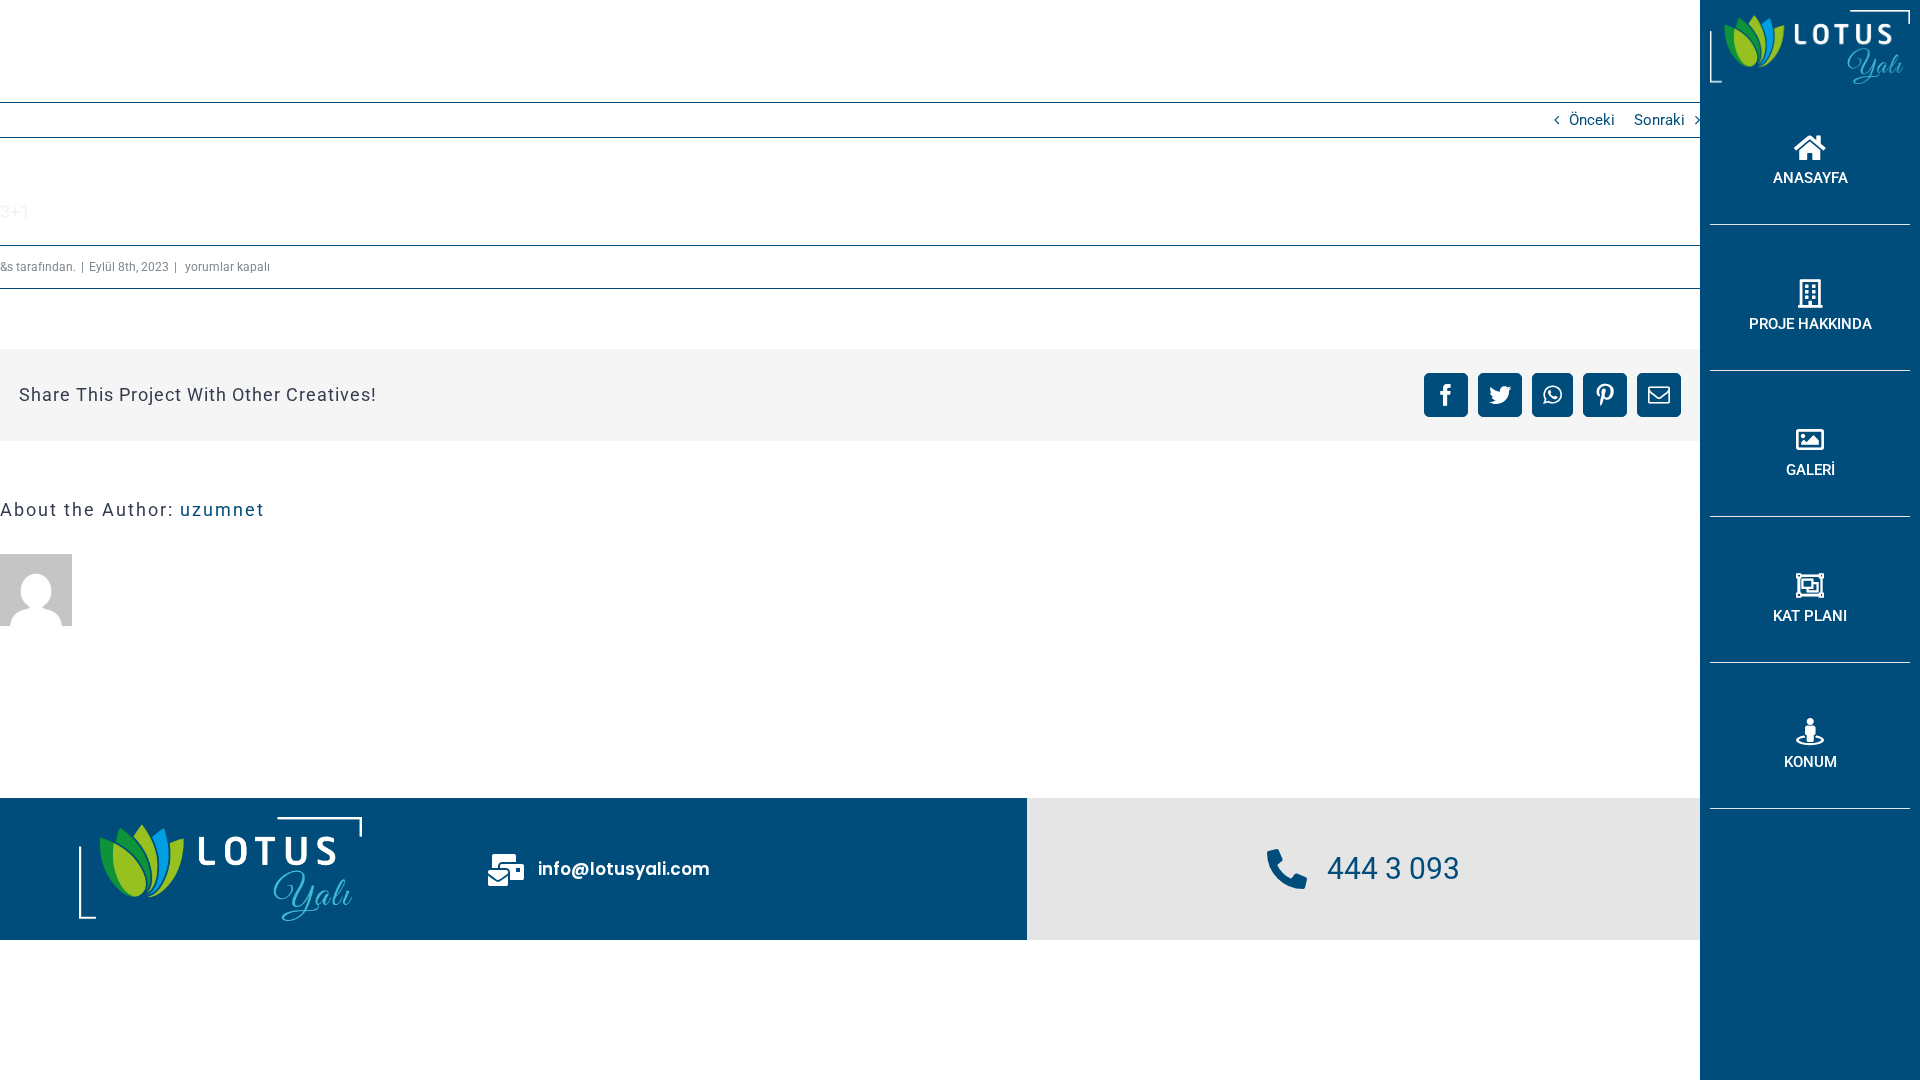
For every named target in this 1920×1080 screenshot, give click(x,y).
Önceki (1592, 120)
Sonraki (1659, 120)
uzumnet (222, 509)
